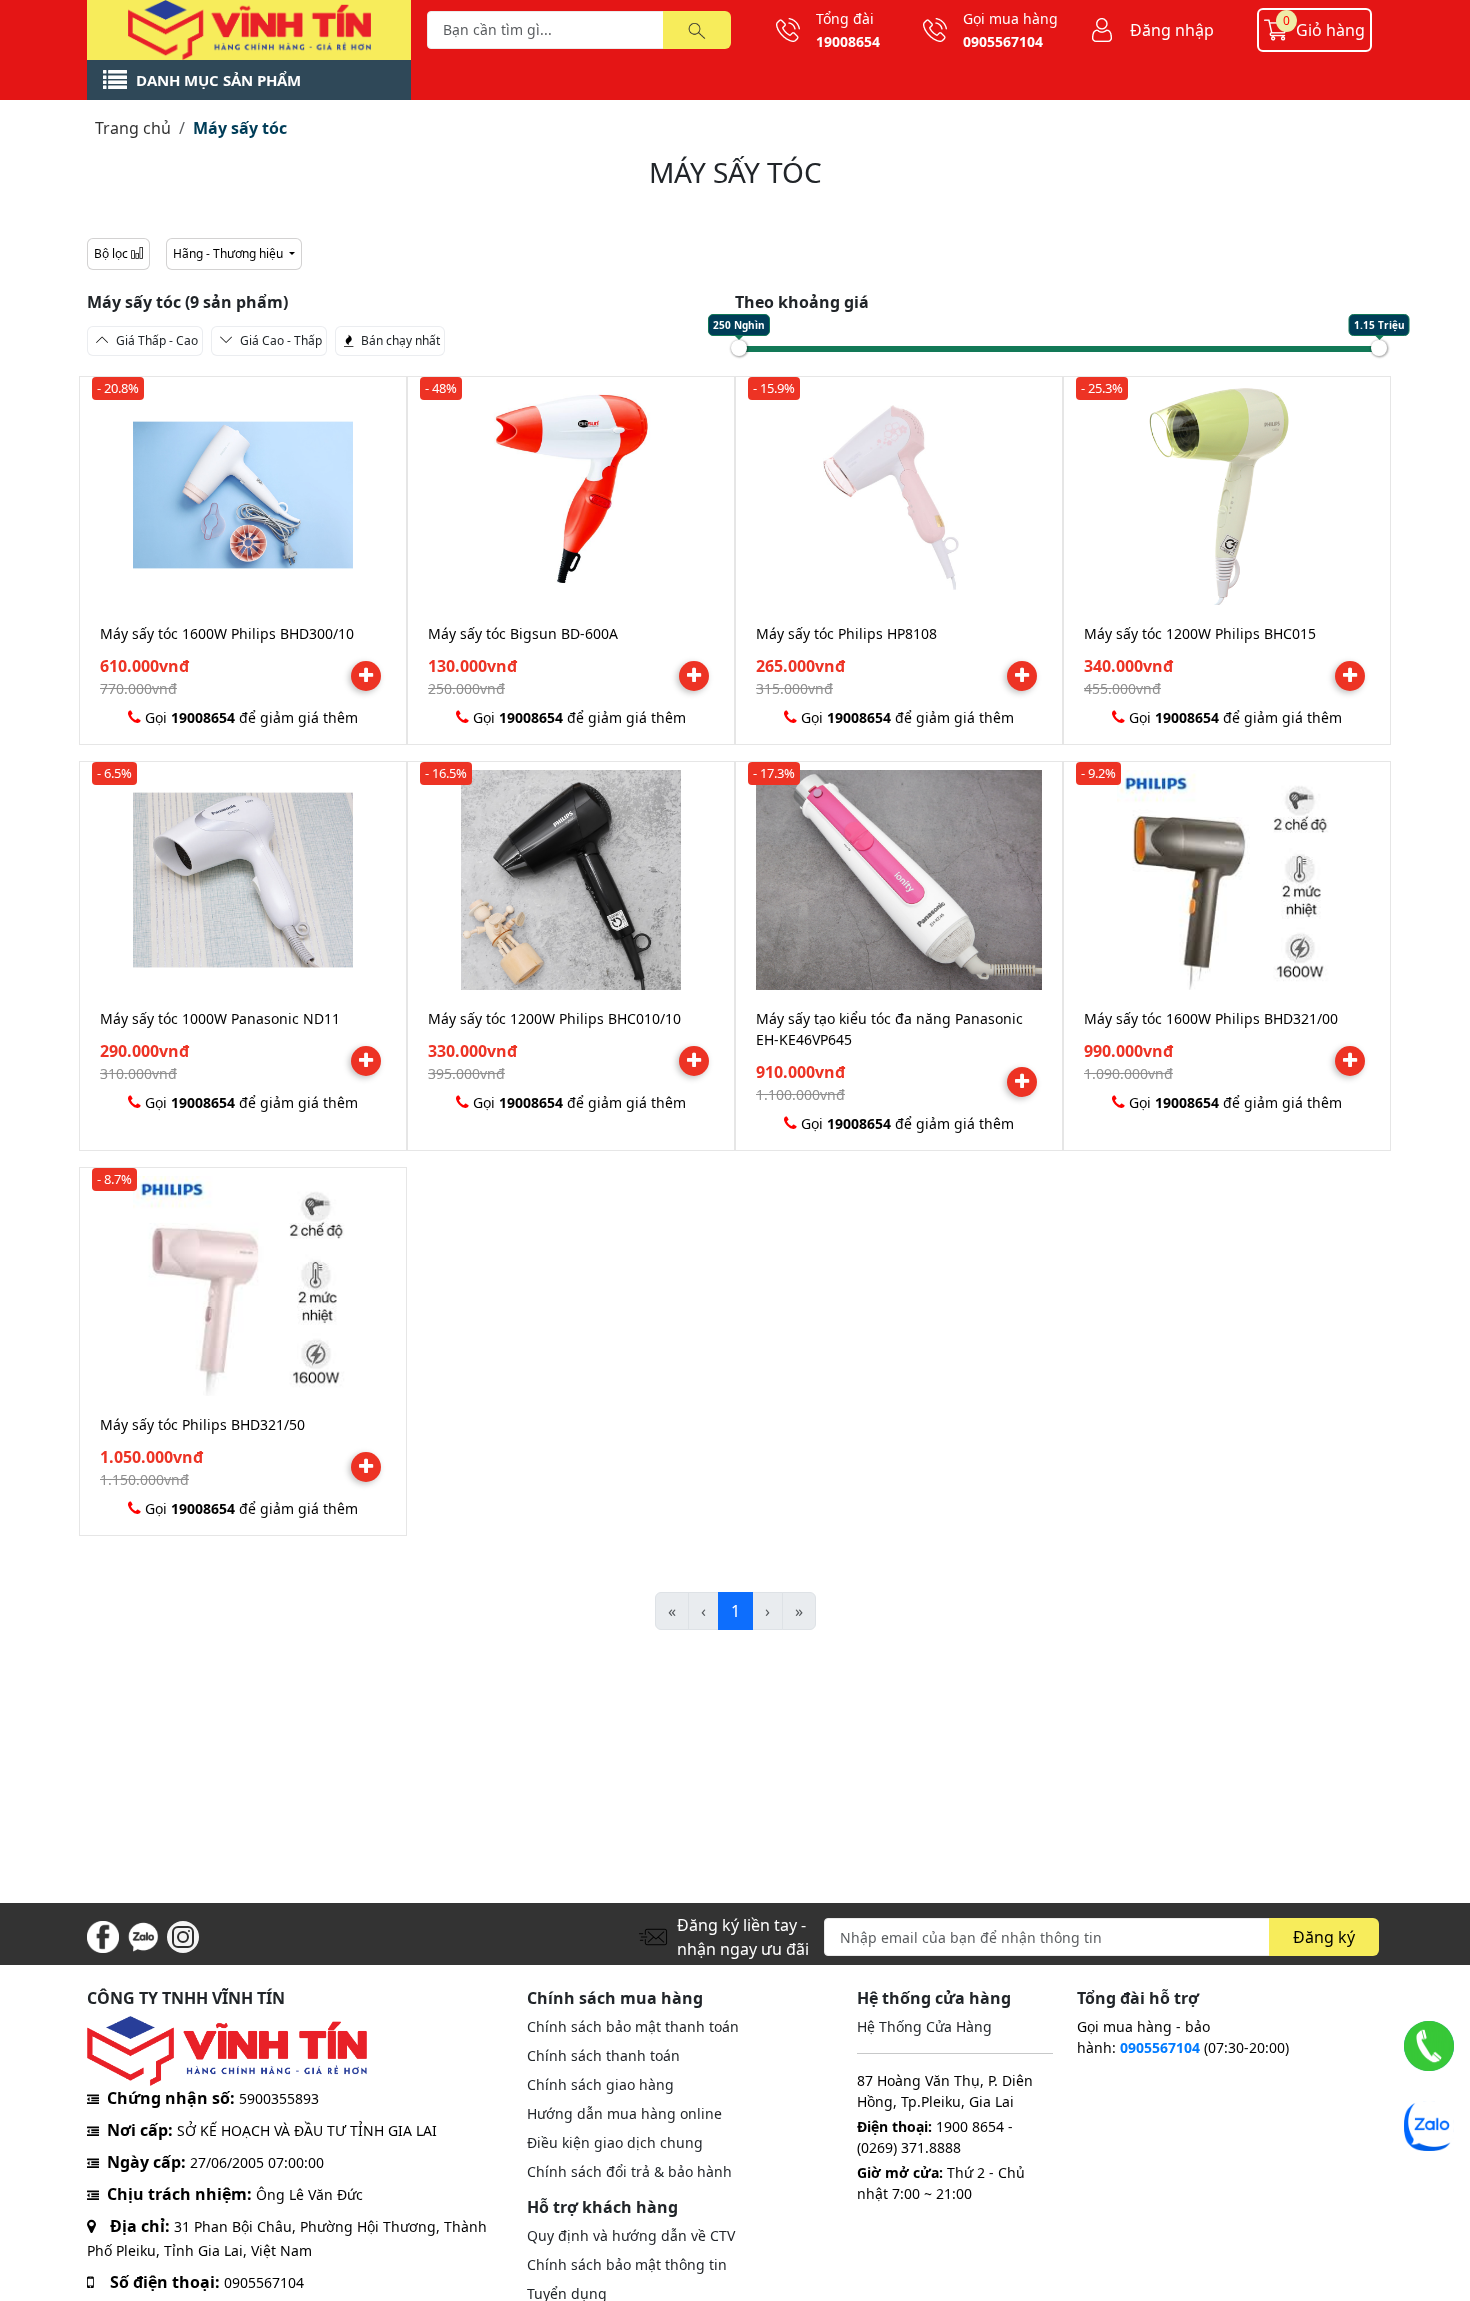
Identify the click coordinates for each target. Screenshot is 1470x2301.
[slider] (739, 348)
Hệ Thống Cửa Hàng (924, 2026)
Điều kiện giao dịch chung (615, 2142)
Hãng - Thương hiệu (229, 253)
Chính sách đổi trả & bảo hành (629, 2171)
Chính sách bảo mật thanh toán (633, 2026)
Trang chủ (133, 128)
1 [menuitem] (735, 1611)
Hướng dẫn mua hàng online (624, 2113)
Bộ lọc (112, 253)
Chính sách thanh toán (603, 2055)
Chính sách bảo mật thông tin (627, 2264)
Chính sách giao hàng (600, 2084)
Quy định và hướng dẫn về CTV (631, 2235)
